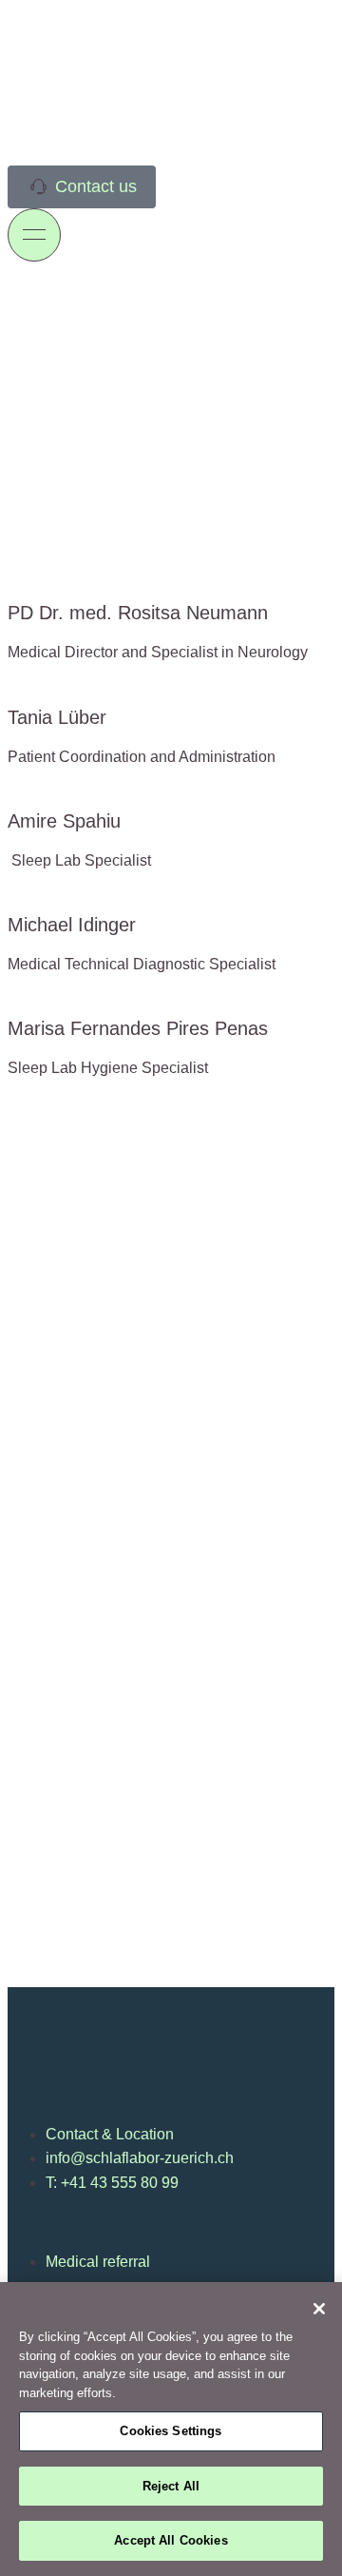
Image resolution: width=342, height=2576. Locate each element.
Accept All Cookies (171, 2540)
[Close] (319, 2309)
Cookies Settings (171, 2431)
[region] (171, 2429)
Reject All (171, 2486)
